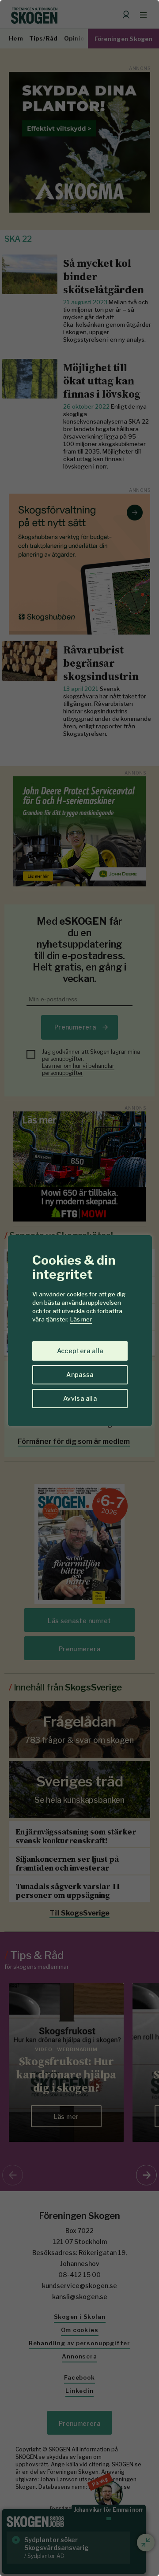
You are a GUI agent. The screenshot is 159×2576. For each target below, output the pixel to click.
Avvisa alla (80, 1398)
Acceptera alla (80, 1351)
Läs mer (81, 1319)
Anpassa (80, 1375)
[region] (79, 1288)
